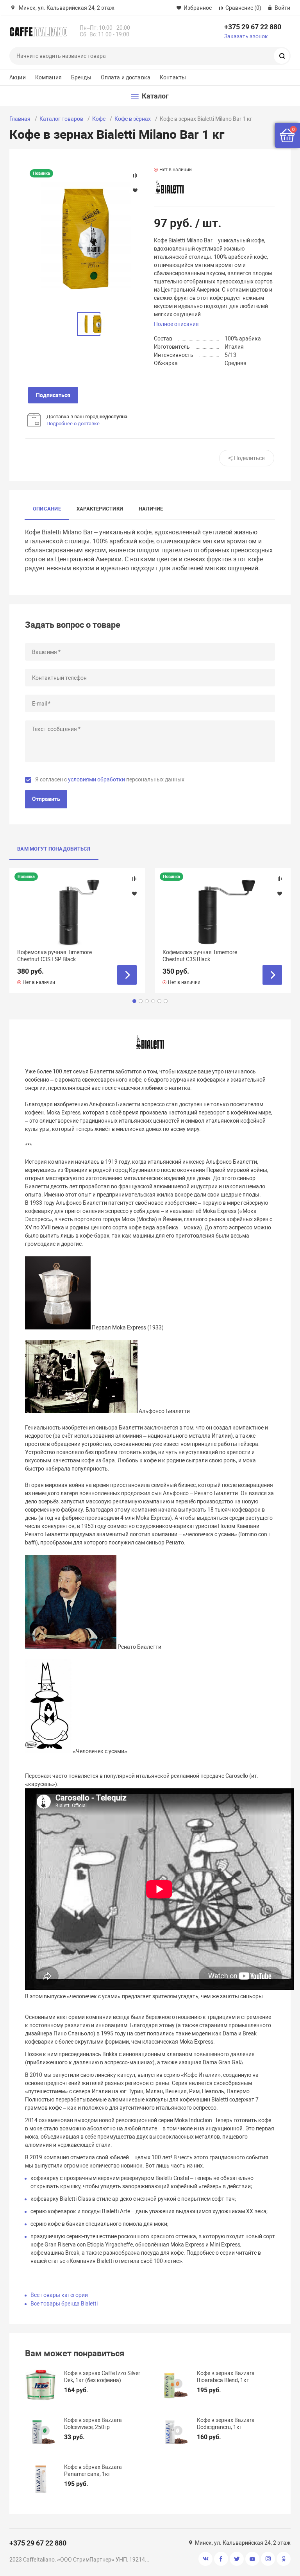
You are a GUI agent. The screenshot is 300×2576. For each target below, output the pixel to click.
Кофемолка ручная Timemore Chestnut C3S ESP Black (54, 956)
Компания (48, 77)
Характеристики (100, 509)
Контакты (173, 77)
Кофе (99, 119)
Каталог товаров (61, 119)
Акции (18, 77)
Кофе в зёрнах (133, 119)
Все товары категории (59, 2295)
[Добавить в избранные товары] (134, 893)
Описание (47, 509)
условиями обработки (96, 779)
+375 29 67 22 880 (253, 27)
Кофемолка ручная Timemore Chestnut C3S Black (200, 956)
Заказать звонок (246, 36)
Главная (20, 119)
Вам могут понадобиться (54, 849)
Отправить (46, 799)
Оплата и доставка (126, 77)
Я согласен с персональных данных (110, 779)
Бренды (81, 77)
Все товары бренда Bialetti (64, 2304)
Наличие (151, 509)
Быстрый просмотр (77, 911)
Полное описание (176, 324)
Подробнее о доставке (73, 424)
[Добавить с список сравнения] (134, 879)
